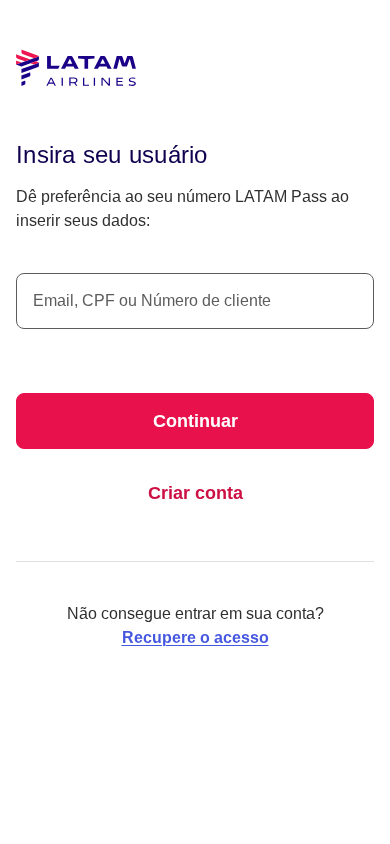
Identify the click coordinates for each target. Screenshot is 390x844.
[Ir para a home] (76, 68)
